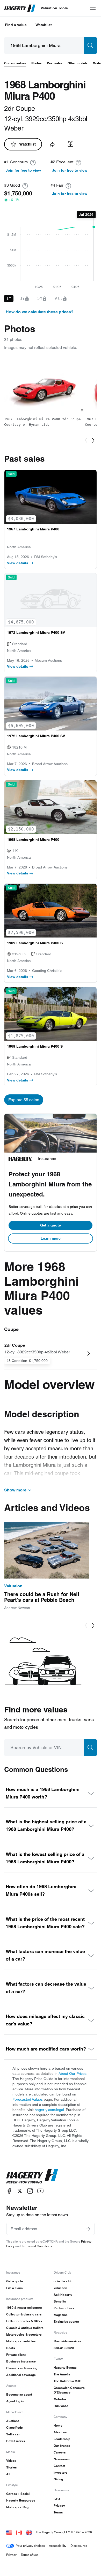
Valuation (60, 2288)
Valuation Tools (54, 8)
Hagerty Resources (21, 2500)
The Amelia (62, 2374)
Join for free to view (23, 170)
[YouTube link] (40, 2191)
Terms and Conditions (37, 2246)
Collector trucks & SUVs (24, 2321)
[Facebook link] (9, 2191)
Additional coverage (21, 2375)
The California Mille (68, 2381)
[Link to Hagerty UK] (29, 2532)
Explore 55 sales (24, 1100)
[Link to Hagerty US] (9, 2532)
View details (18, 563)
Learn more (51, 1238)
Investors (61, 2472)
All (8, 2474)
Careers (60, 2452)
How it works (16, 2441)
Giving (58, 2479)
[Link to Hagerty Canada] (19, 2532)
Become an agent (19, 2394)
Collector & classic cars (24, 2314)
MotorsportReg (17, 2507)
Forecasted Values (28, 2099)
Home (58, 2425)
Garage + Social (18, 2494)
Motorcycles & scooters (24, 2334)
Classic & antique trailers (25, 2328)
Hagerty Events (65, 2368)
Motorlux (60, 2399)
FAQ (57, 2499)
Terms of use (30, 2555)
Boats (11, 2348)
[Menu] (93, 8)
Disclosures (79, 2546)
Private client (16, 2355)
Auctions (13, 2421)
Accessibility (58, 2546)
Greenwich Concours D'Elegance (69, 2390)
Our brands (62, 2446)
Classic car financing (22, 2368)
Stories (12, 2467)
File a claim (15, 2288)
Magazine (61, 2315)
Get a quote (51, 1225)
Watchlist (44, 25)
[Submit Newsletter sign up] (88, 2229)
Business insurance (21, 2361)
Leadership (62, 2439)
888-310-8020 (64, 2348)
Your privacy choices (30, 2546)
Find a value (16, 25)
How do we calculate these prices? (40, 312)
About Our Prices (73, 2074)
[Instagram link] (30, 2191)
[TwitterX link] (20, 2191)
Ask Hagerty (63, 2295)
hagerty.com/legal (49, 2110)
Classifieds (15, 2428)
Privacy (59, 2506)
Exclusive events (66, 2322)
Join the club (63, 2281)
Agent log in (15, 2401)
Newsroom (62, 2459)
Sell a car (13, 2434)
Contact (59, 2466)
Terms (58, 2512)
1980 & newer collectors (24, 2308)
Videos (11, 2461)
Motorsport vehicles (21, 2341)
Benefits (60, 2301)
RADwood (61, 2406)
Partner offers (64, 2308)
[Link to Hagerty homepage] (32, 2176)
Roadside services (67, 2341)
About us (60, 2432)
